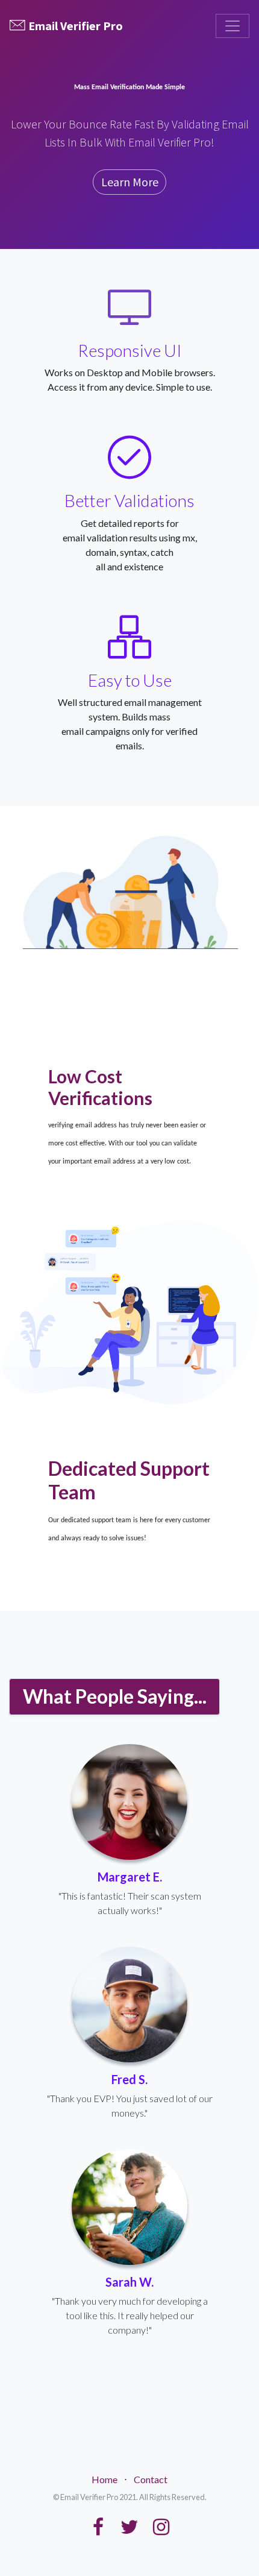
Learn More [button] (130, 182)
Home (105, 2479)
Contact (151, 2479)
